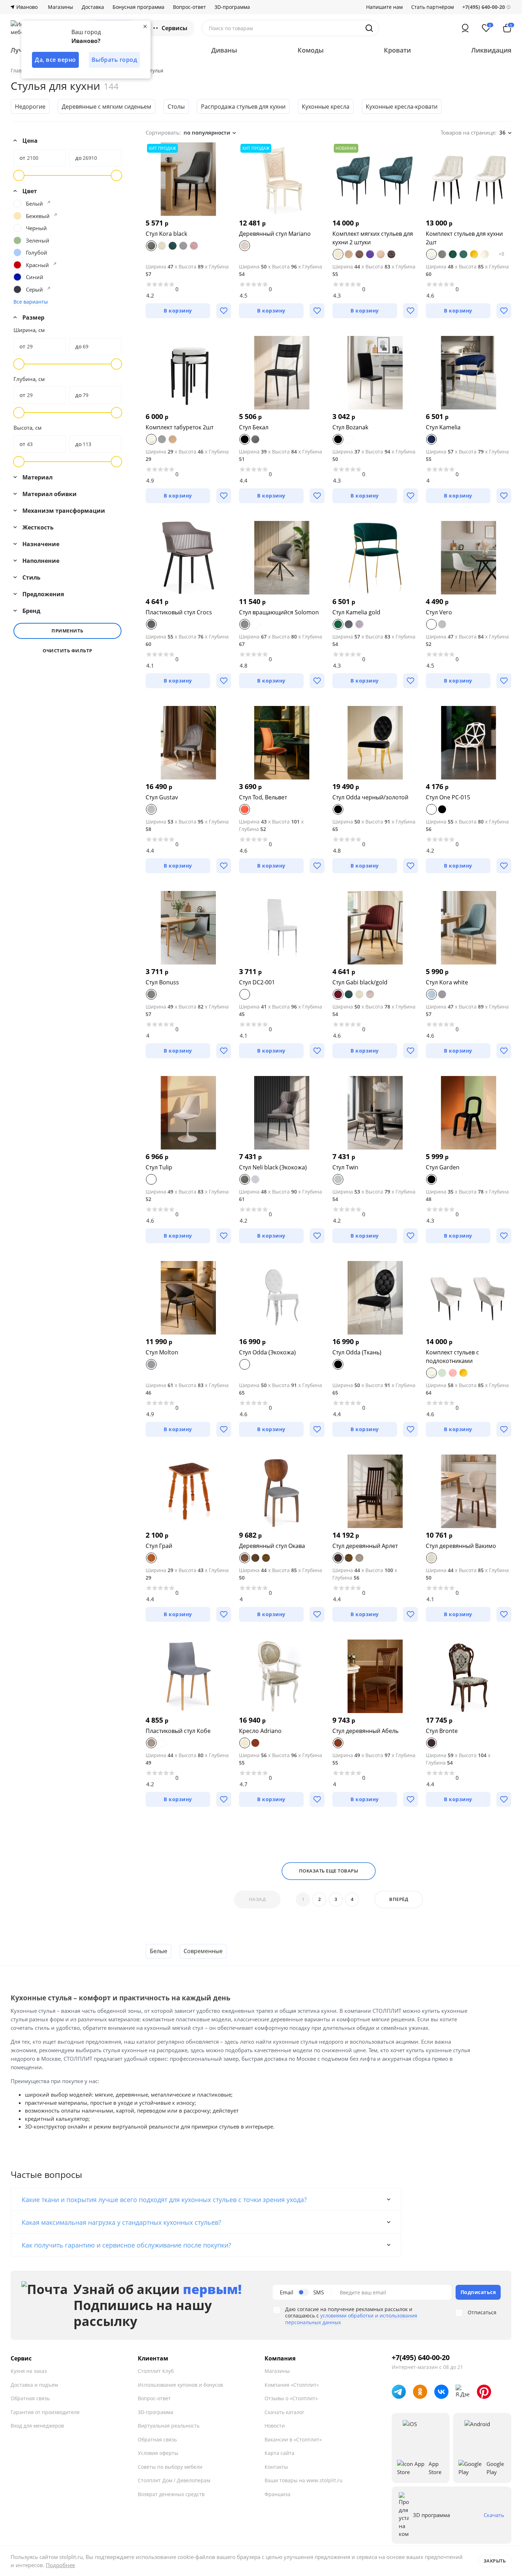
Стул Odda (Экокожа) (267, 1352)
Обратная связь (30, 2398)
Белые (159, 1951)
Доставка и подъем (34, 2385)
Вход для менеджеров (37, 2426)
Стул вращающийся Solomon (279, 612)
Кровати (397, 50)
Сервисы (175, 28)
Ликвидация (491, 50)
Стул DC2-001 (257, 982)
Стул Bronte (442, 1731)
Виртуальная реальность (169, 2426)
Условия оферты (158, 2453)
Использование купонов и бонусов (180, 2385)
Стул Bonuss (162, 982)
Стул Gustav (162, 797)
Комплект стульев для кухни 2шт (464, 238)
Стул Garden (443, 1167)
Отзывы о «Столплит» (291, 2398)
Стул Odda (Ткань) (357, 1352)
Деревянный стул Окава (272, 1546)
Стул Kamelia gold (356, 612)
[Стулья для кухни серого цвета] (49, 288)
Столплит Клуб (156, 2371)
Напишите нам (384, 7)
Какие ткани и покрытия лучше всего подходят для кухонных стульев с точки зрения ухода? (164, 2200)
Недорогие (30, 107)
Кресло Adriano (260, 1731)
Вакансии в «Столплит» (293, 2439)
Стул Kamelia (443, 427)
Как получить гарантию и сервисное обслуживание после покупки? (126, 2245)
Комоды (311, 50)
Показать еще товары (329, 1871)
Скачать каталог (284, 2412)
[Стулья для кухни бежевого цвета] (55, 215)
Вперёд (399, 1899)
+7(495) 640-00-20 (421, 2358)
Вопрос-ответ (189, 7)
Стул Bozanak (350, 427)
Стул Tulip (159, 1167)
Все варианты (31, 302)
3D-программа (232, 7)
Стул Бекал (254, 427)
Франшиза (278, 2494)
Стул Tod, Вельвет (263, 797)
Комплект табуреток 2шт (180, 427)
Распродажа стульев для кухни (243, 107)
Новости (275, 2426)
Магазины (61, 7)
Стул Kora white (447, 982)
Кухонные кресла (326, 107)
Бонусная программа (138, 7)
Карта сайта (279, 2453)
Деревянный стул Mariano (275, 234)
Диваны (224, 50)
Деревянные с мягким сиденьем (107, 107)
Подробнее (60, 2565)
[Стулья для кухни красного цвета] (55, 264)
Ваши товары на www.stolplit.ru (304, 2480)
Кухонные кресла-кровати (402, 107)
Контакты (276, 2467)
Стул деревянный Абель (365, 1731)
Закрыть (495, 2561)
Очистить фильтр (67, 651)
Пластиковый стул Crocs (179, 612)
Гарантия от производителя (45, 2412)
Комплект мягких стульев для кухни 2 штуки (373, 238)
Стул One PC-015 (448, 797)
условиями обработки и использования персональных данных (351, 2319)
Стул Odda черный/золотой (370, 797)
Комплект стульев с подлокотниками (452, 1357)
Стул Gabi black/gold (360, 982)
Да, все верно (55, 60)
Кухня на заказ (29, 2371)
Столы (176, 107)
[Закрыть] (145, 26)
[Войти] (465, 28)
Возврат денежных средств (171, 2494)
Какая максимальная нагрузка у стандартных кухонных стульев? (121, 2222)
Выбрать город (115, 60)
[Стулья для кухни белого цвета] (49, 202)
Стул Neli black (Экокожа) (273, 1167)
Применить (67, 631)
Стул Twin (345, 1167)
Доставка (93, 7)
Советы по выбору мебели (170, 2467)
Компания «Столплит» (292, 2385)
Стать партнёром (433, 7)
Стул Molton (162, 1352)
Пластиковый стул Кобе (178, 1731)
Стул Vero (439, 612)
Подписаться (478, 2292)
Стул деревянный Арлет (365, 1546)
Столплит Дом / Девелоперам (174, 2480)
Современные (203, 1951)
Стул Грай (159, 1546)
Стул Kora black (166, 234)
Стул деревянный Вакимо (461, 1546)
